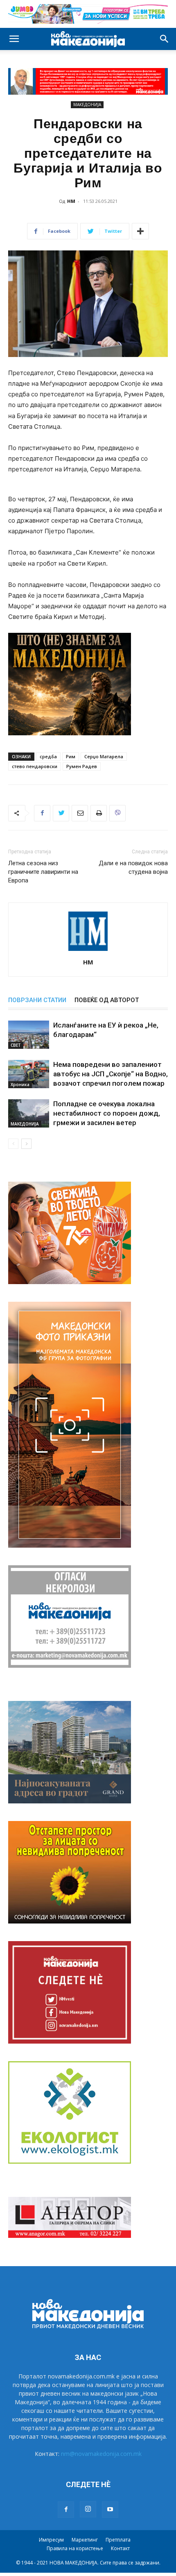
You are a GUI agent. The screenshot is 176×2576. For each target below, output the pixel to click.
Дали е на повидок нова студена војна (133, 867)
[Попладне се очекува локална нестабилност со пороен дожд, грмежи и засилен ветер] (29, 1113)
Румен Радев (82, 766)
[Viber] (117, 813)
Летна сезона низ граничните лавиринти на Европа (43, 872)
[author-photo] (88, 951)
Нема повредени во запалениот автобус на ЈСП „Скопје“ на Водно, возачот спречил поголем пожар (111, 1074)
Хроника (20, 1085)
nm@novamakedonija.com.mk (101, 2454)
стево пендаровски (35, 766)
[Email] (80, 813)
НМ (71, 201)
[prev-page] (13, 1144)
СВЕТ (16, 1045)
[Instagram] (88, 2509)
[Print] (99, 813)
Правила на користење (75, 2548)
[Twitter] (61, 813)
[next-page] (26, 1144)
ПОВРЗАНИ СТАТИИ (37, 1000)
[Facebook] (42, 813)
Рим (71, 756)
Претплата (118, 2540)
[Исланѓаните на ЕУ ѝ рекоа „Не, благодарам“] (29, 1035)
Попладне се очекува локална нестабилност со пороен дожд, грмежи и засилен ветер (107, 1113)
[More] (140, 231)
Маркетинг (85, 2540)
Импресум (51, 2540)
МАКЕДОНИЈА (87, 105)
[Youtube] (110, 2510)
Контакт (120, 2548)
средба (48, 756)
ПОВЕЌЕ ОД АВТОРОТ (107, 1000)
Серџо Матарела (104, 756)
